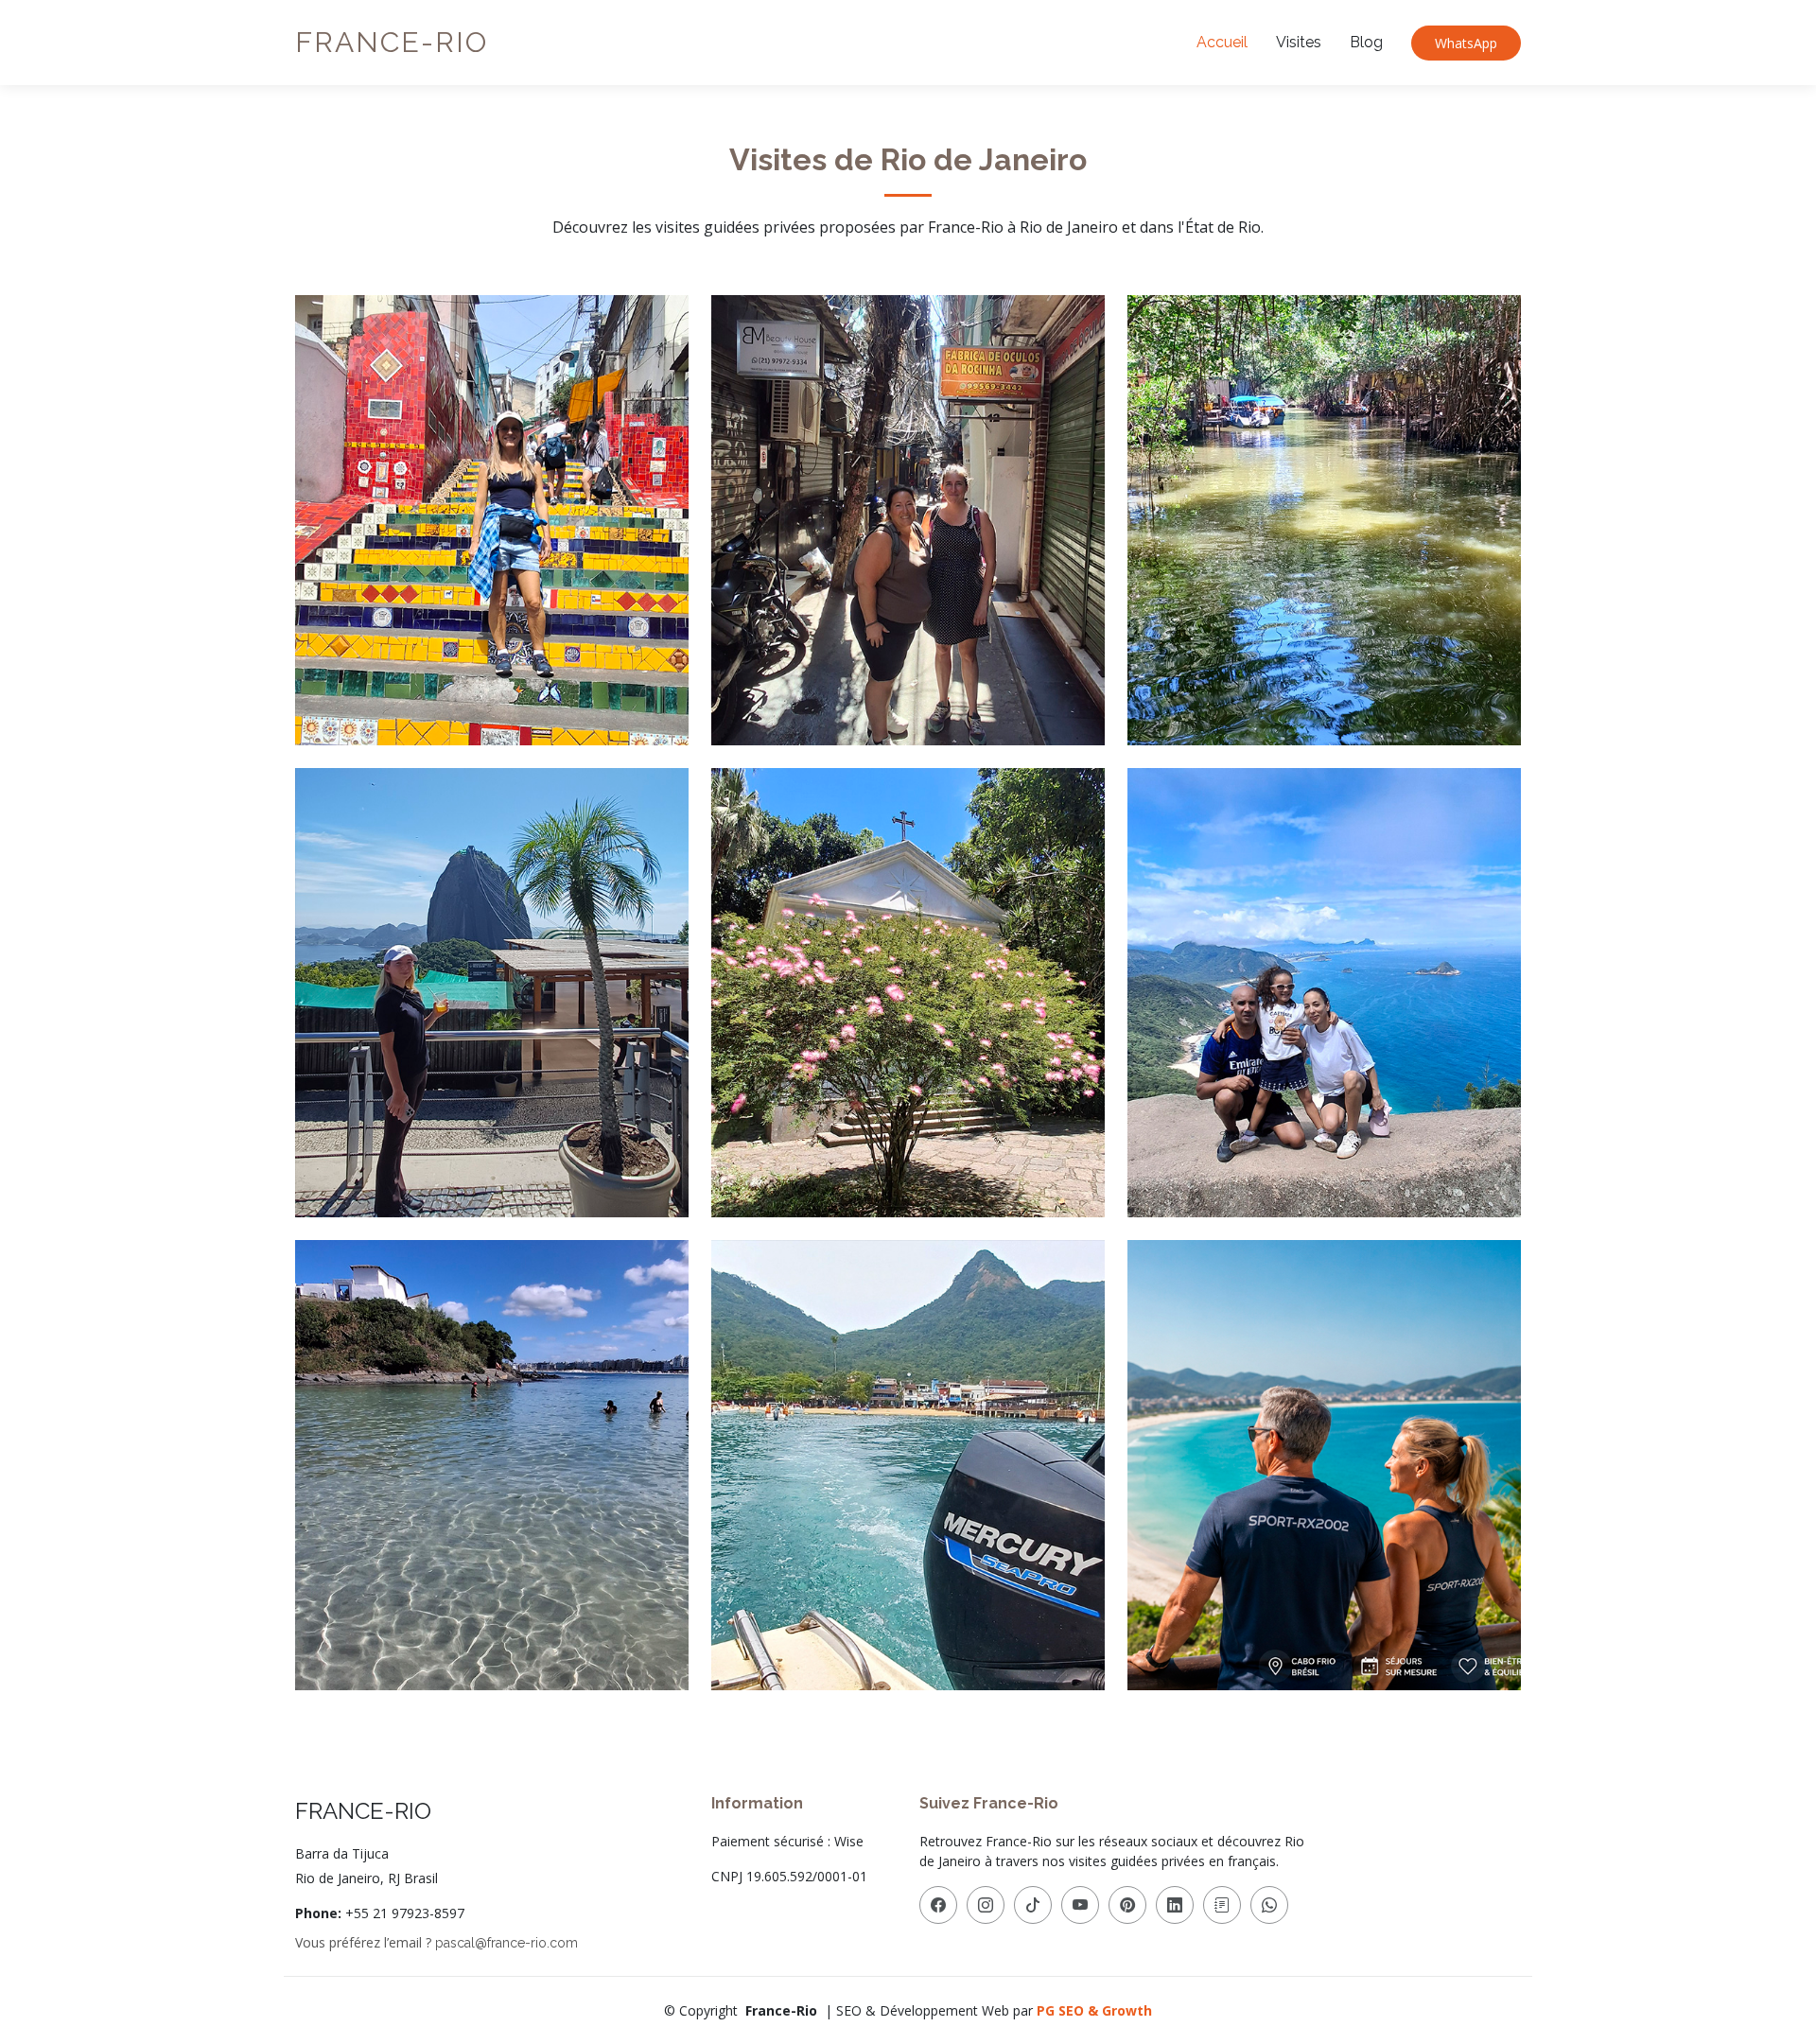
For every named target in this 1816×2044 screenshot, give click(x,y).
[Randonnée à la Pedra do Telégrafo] (1340, 996)
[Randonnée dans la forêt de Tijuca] (924, 996)
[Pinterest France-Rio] (1127, 1905)
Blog (1366, 42)
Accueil (1222, 42)
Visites (1299, 42)
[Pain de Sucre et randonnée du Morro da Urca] (508, 996)
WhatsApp (1466, 43)
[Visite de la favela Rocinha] (924, 523)
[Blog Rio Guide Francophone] (1222, 1905)
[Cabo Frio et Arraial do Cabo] (508, 1468)
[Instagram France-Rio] (986, 1905)
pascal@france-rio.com (506, 1943)
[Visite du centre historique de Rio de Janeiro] (508, 523)
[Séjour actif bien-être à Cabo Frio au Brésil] (1340, 1468)
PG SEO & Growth (1094, 2010)
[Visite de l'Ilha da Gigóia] (1340, 523)
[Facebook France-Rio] (938, 1905)
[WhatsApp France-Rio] (1269, 1905)
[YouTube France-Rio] (1080, 1905)
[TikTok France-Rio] (1033, 1905)
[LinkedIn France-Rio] (1175, 1905)
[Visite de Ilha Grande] (924, 1468)
